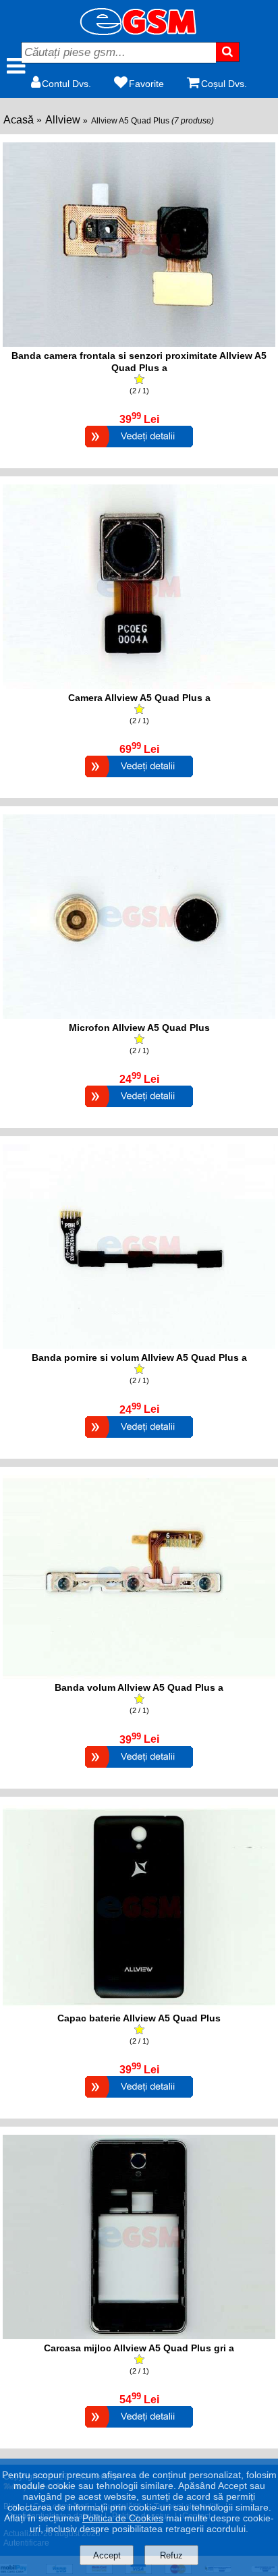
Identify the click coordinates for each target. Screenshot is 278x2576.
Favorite (146, 84)
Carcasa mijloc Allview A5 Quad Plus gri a (139, 2348)
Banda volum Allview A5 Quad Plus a (139, 1687)
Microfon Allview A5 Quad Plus (139, 1028)
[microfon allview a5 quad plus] (139, 1015)
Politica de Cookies (123, 2518)
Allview (63, 120)
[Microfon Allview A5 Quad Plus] (139, 1109)
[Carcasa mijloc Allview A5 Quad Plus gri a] (139, 2429)
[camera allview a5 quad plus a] (139, 685)
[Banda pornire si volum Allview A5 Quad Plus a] (139, 1439)
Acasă (19, 120)
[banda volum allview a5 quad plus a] (139, 1675)
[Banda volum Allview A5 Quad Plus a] (139, 1769)
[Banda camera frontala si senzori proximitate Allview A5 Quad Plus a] (139, 449)
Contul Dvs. (66, 84)
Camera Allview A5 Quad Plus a (139, 698)
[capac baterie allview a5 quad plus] (139, 2006)
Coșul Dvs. (224, 84)
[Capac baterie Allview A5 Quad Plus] (139, 2099)
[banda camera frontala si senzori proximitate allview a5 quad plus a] (139, 343)
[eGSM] (139, 31)
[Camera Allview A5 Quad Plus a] (139, 779)
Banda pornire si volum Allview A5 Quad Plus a (139, 1357)
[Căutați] (228, 52)
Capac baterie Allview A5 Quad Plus (139, 2018)
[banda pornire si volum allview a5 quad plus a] (139, 1345)
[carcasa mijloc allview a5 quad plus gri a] (139, 2335)
